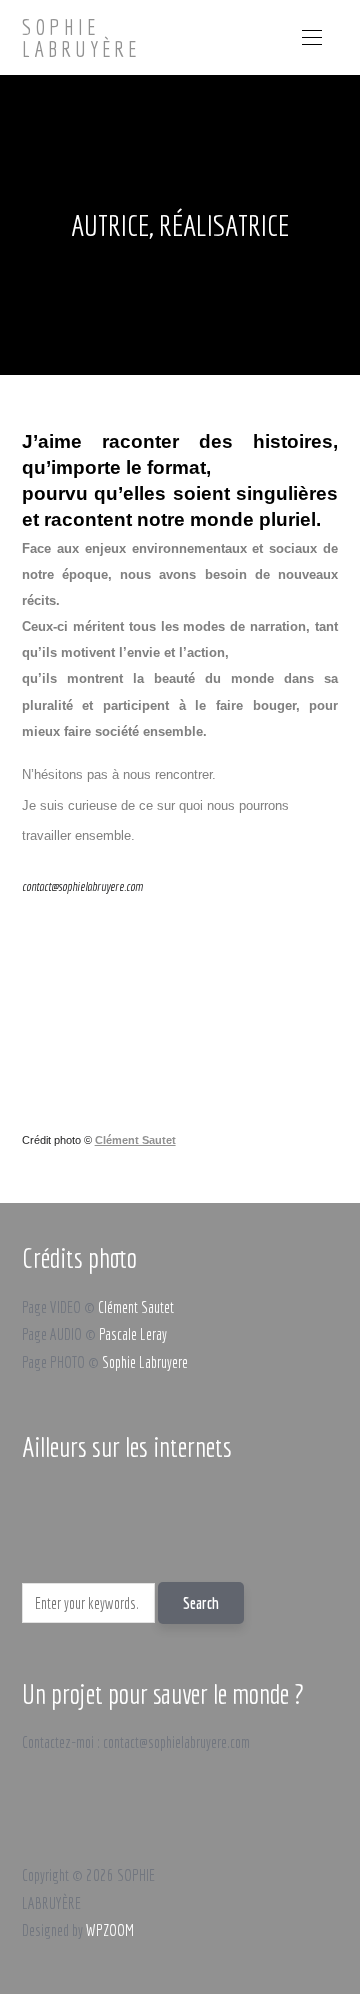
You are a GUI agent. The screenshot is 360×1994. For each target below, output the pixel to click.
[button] (312, 38)
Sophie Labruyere (145, 1362)
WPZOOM (110, 1930)
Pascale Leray (133, 1334)
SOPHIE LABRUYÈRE (81, 37)
